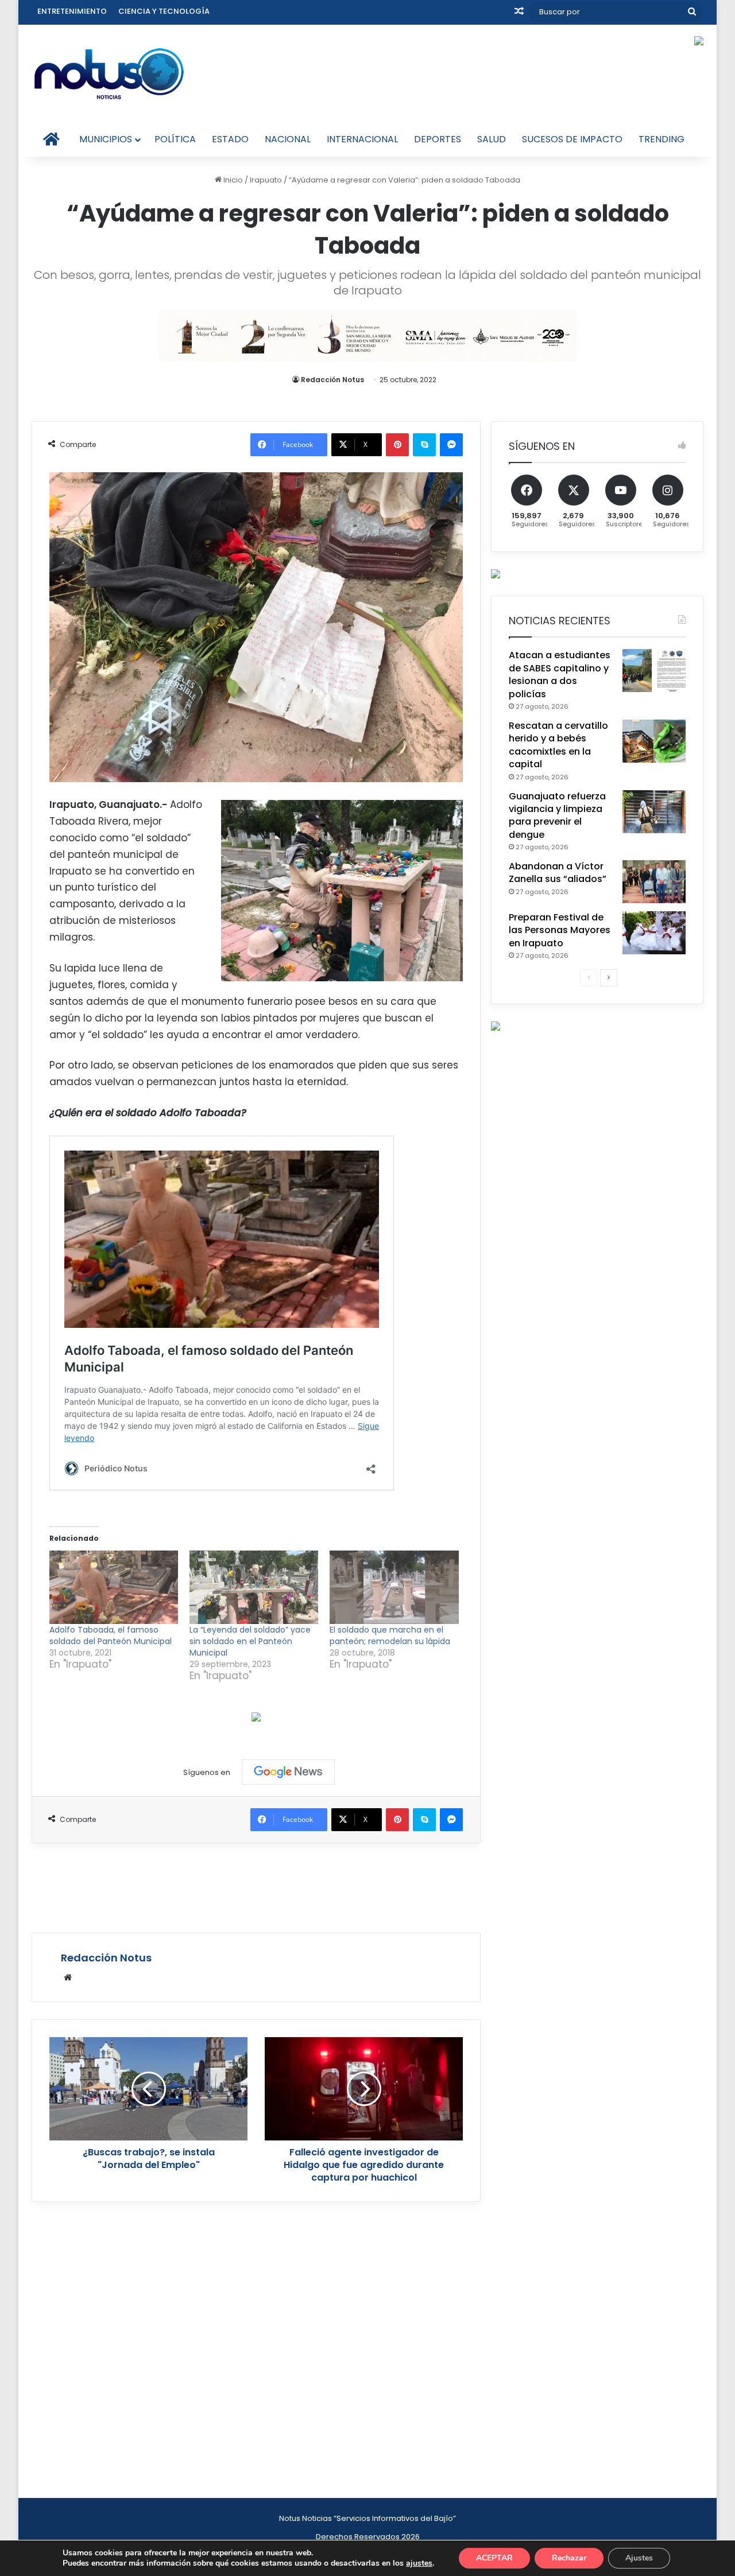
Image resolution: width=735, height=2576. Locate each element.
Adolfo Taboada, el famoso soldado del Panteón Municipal (111, 1635)
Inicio (232, 180)
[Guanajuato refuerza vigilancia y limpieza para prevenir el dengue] (654, 812)
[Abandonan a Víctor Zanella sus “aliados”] (654, 882)
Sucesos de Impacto (572, 139)
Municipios (106, 139)
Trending (661, 139)
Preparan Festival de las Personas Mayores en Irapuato (560, 930)
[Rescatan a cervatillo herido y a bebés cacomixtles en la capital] (654, 741)
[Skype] (424, 445)
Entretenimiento (72, 11)
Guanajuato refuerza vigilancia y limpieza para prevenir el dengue (557, 815)
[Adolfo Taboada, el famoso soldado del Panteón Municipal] (114, 1587)
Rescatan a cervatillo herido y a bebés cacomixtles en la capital (558, 745)
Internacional (362, 139)
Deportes (438, 139)
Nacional (288, 139)
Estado (230, 139)
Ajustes (639, 2558)
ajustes (419, 2563)
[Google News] (288, 1772)
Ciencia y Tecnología (164, 11)
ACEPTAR (494, 2558)
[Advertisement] (256, 1886)
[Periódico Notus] (109, 73)
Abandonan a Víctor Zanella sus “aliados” (558, 873)
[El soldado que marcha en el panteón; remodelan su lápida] (394, 1587)
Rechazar (569, 2558)
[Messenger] (451, 445)
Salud (492, 139)
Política (175, 139)
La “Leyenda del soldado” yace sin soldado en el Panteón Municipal (250, 1641)
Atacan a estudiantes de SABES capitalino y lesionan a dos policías (560, 674)
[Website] (68, 1977)
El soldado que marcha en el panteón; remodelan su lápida (390, 1635)
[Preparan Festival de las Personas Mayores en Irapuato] (654, 933)
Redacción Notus (332, 380)
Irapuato (266, 180)
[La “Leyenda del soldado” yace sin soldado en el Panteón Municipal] (254, 1587)
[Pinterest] (397, 445)
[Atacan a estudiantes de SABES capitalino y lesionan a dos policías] (654, 671)
